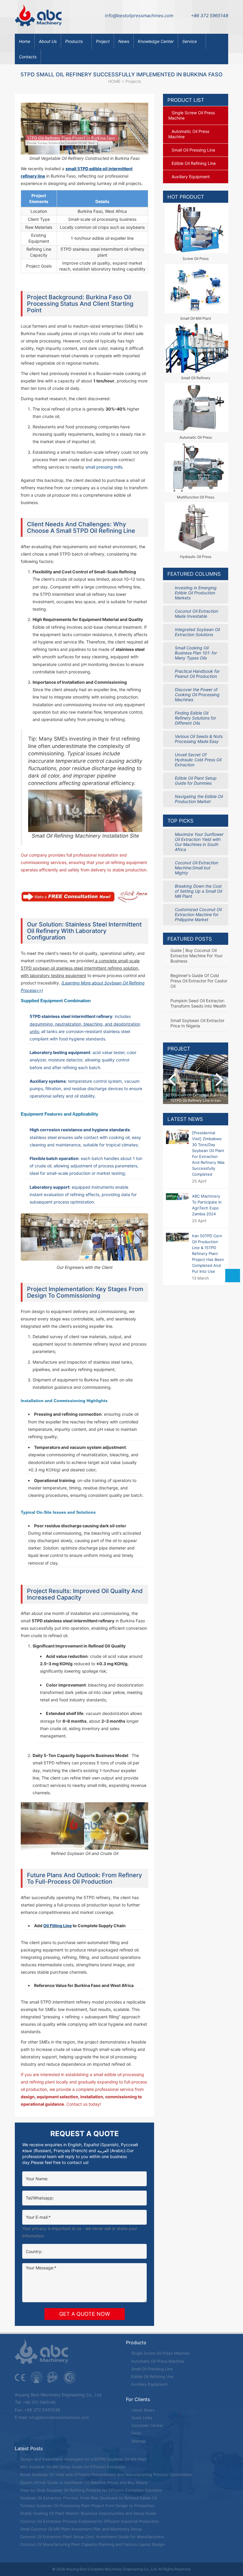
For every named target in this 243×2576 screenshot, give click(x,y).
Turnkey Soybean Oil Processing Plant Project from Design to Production (87, 2506)
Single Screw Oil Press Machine (160, 2353)
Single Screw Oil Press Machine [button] (192, 115)
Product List (186, 100)
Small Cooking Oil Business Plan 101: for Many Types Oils (196, 653)
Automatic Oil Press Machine (157, 2361)
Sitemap (138, 2441)
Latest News (185, 1119)
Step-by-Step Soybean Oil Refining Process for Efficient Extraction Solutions (91, 2490)
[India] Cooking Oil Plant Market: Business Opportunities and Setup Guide (88, 2513)
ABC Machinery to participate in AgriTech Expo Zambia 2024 (207, 1205)
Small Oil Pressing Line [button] (193, 150)
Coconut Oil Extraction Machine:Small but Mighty (196, 868)
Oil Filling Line (57, 1926)
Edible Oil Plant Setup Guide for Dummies (196, 781)
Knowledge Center (156, 41)
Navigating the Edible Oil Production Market (199, 799)
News (124, 41)
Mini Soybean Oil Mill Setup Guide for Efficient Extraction (72, 2467)
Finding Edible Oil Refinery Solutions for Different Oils (195, 718)
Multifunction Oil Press (196, 497)
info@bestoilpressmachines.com (139, 16)
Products (74, 41)
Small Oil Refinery (196, 378)
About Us (48, 41)
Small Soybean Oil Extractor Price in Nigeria (197, 1023)
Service (190, 41)
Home (25, 41)
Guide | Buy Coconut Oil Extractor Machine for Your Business (196, 956)
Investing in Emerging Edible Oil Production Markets (196, 593)
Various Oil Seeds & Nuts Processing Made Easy (199, 739)
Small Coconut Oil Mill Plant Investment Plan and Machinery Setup (80, 2529)
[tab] (196, 115)
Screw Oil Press (196, 259)
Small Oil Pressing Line (151, 2369)
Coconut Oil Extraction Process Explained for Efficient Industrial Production (89, 2521)
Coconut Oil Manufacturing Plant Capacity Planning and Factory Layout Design (92, 2544)
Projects (133, 81)
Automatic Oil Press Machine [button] (189, 134)
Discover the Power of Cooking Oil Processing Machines (197, 695)
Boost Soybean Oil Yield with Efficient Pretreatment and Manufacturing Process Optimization (106, 2474)
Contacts (28, 57)
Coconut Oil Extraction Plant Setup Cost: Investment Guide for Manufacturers (92, 2537)
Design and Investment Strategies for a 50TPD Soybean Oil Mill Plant (83, 2459)
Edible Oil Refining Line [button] (194, 163)
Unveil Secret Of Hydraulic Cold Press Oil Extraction (198, 760)
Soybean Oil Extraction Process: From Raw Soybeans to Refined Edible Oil (88, 2498)
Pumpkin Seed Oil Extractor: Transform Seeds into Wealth (198, 1003)
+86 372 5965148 (210, 16)
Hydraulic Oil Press (196, 557)
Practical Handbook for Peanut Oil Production (197, 674)
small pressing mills (104, 467)
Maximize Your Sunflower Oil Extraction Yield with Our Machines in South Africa (199, 842)
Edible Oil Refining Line (152, 2377)
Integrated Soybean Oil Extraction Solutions (197, 632)
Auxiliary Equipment (149, 2384)
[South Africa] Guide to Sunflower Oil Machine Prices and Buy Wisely (83, 2482)
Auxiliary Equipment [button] (191, 177)
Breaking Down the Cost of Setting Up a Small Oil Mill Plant (198, 891)
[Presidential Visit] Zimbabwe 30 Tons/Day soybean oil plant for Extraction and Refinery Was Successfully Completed (208, 1153)
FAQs (136, 2433)
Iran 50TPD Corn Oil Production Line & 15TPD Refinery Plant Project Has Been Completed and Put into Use (208, 1254)
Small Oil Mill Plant (196, 318)
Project (103, 41)
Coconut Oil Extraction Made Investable (196, 614)
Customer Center (147, 2425)
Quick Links (141, 2418)
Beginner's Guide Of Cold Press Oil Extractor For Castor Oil (199, 981)
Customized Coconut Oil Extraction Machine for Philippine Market (198, 914)
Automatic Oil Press (196, 437)
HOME (114, 81)
